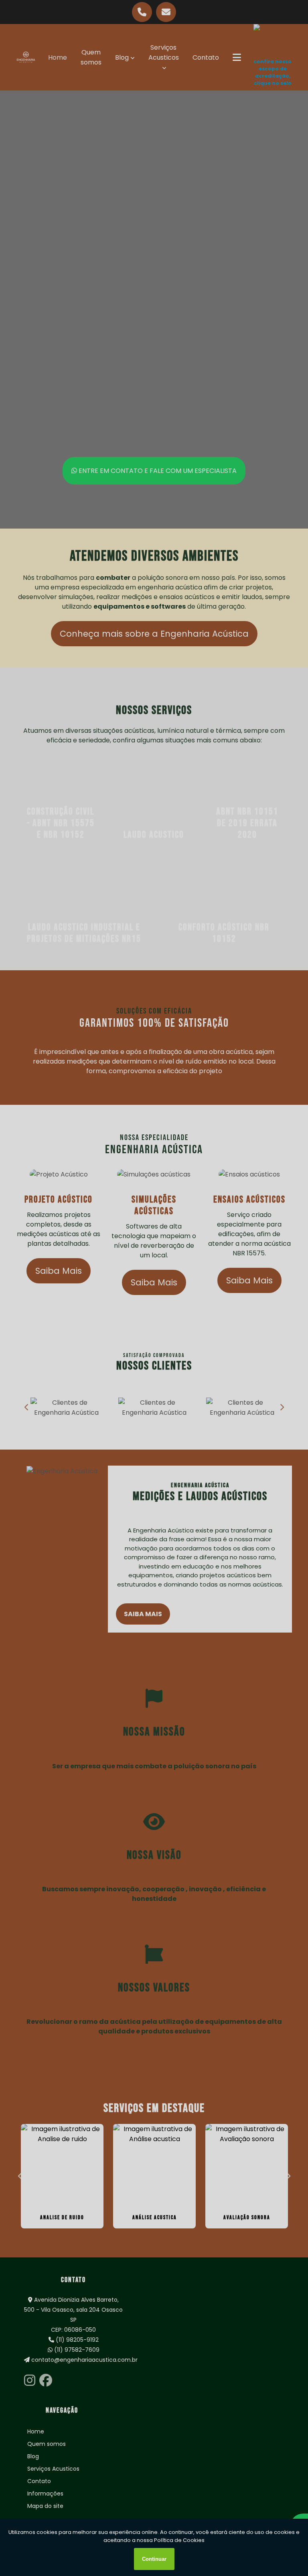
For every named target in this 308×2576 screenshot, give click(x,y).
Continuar (154, 2559)
